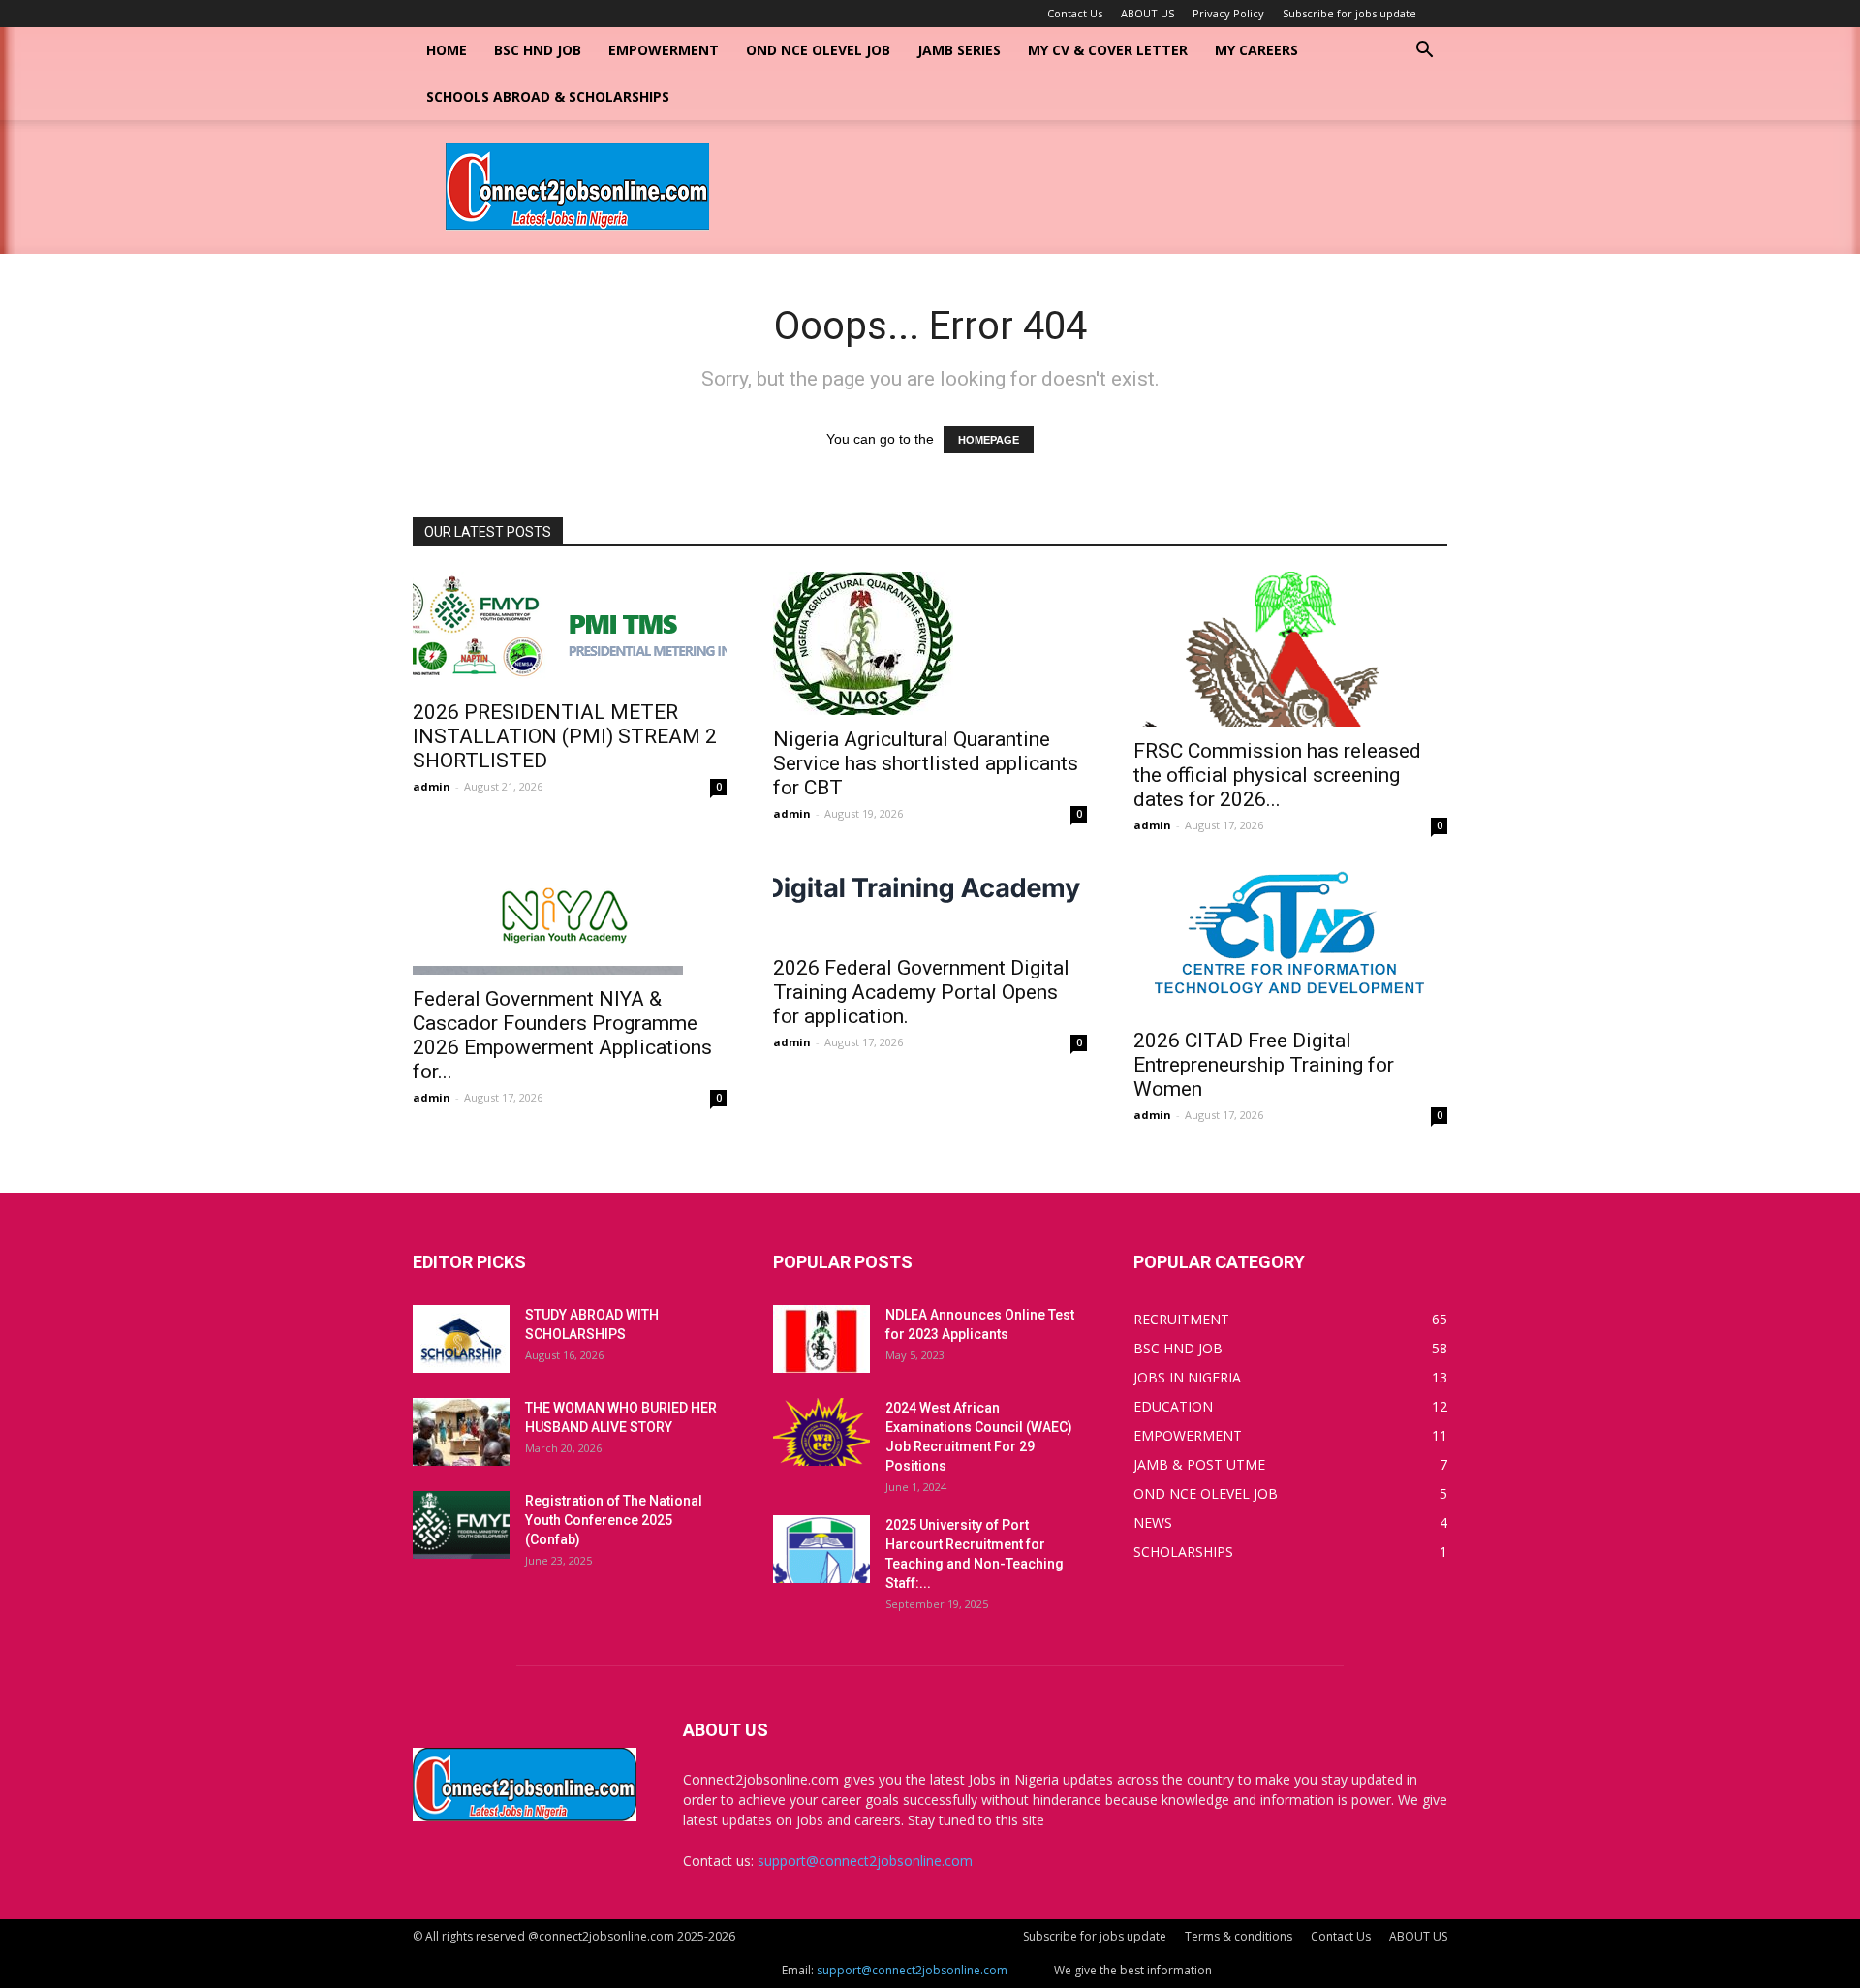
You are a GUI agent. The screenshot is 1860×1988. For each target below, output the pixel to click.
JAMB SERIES (959, 50)
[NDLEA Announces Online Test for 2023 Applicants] (821, 1339)
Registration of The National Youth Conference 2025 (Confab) (614, 1520)
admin (432, 786)
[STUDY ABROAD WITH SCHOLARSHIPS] (461, 1339)
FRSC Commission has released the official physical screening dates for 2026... (1277, 775)
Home (447, 50)
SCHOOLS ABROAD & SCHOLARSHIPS (548, 96)
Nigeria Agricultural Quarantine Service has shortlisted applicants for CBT (926, 763)
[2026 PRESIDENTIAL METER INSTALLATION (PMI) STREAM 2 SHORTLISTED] (570, 630)
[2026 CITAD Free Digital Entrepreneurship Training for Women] (1290, 940)
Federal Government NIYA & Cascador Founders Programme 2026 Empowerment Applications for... (562, 1035)
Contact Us (1075, 13)
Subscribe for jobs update (1349, 13)
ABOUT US (1147, 13)
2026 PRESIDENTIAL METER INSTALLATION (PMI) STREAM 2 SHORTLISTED (565, 736)
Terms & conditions (1239, 1936)
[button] (1424, 52)
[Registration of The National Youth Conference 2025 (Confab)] (461, 1525)
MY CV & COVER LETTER (1108, 50)
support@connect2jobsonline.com (865, 1861)
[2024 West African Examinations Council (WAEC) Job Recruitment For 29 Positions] (821, 1432)
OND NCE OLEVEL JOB (818, 50)
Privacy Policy (1228, 13)
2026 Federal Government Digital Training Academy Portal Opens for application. (921, 992)
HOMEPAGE (989, 440)
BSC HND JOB (538, 50)
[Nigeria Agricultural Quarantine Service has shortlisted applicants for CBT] (930, 643)
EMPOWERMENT (664, 50)
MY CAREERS (1256, 50)
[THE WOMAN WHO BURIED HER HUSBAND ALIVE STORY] (461, 1432)
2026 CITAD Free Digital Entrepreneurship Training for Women (1264, 1065)
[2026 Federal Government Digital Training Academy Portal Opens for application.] (930, 904)
